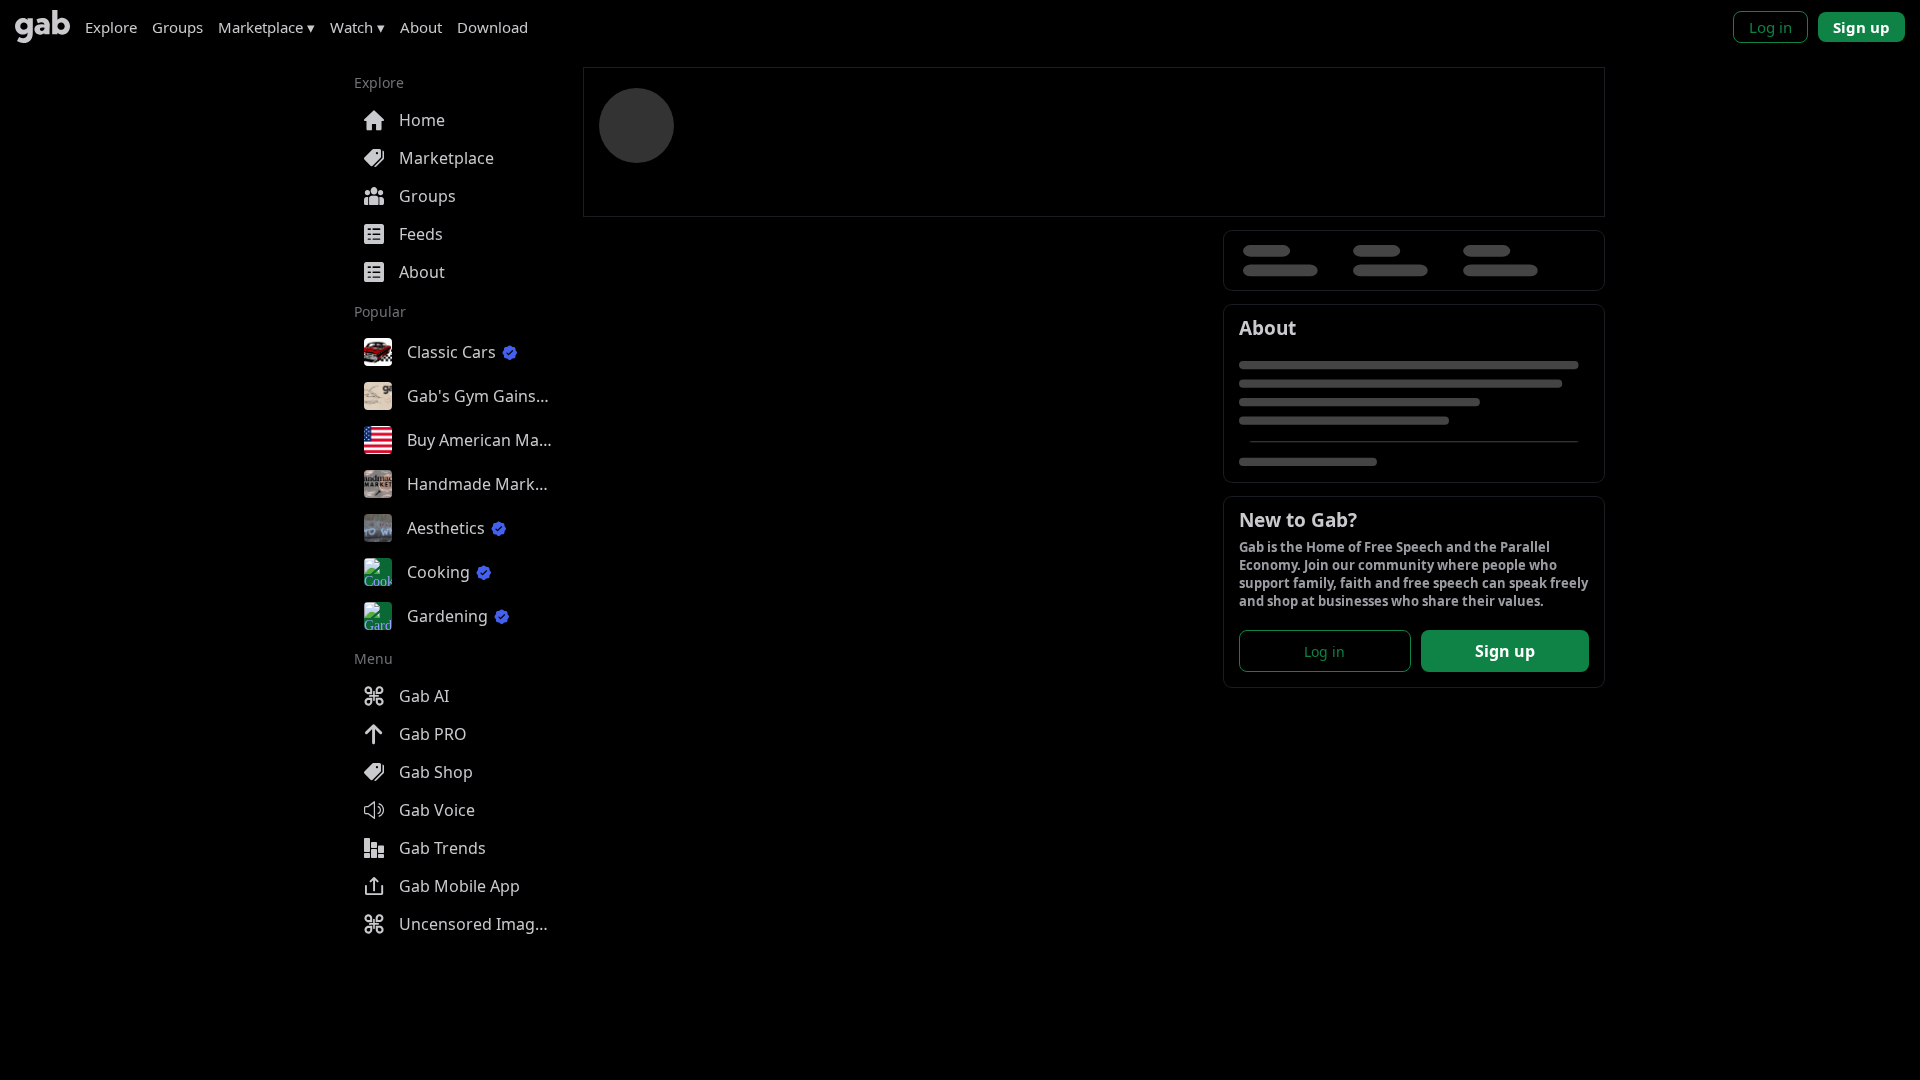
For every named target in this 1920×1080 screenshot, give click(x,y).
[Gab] (42, 26)
